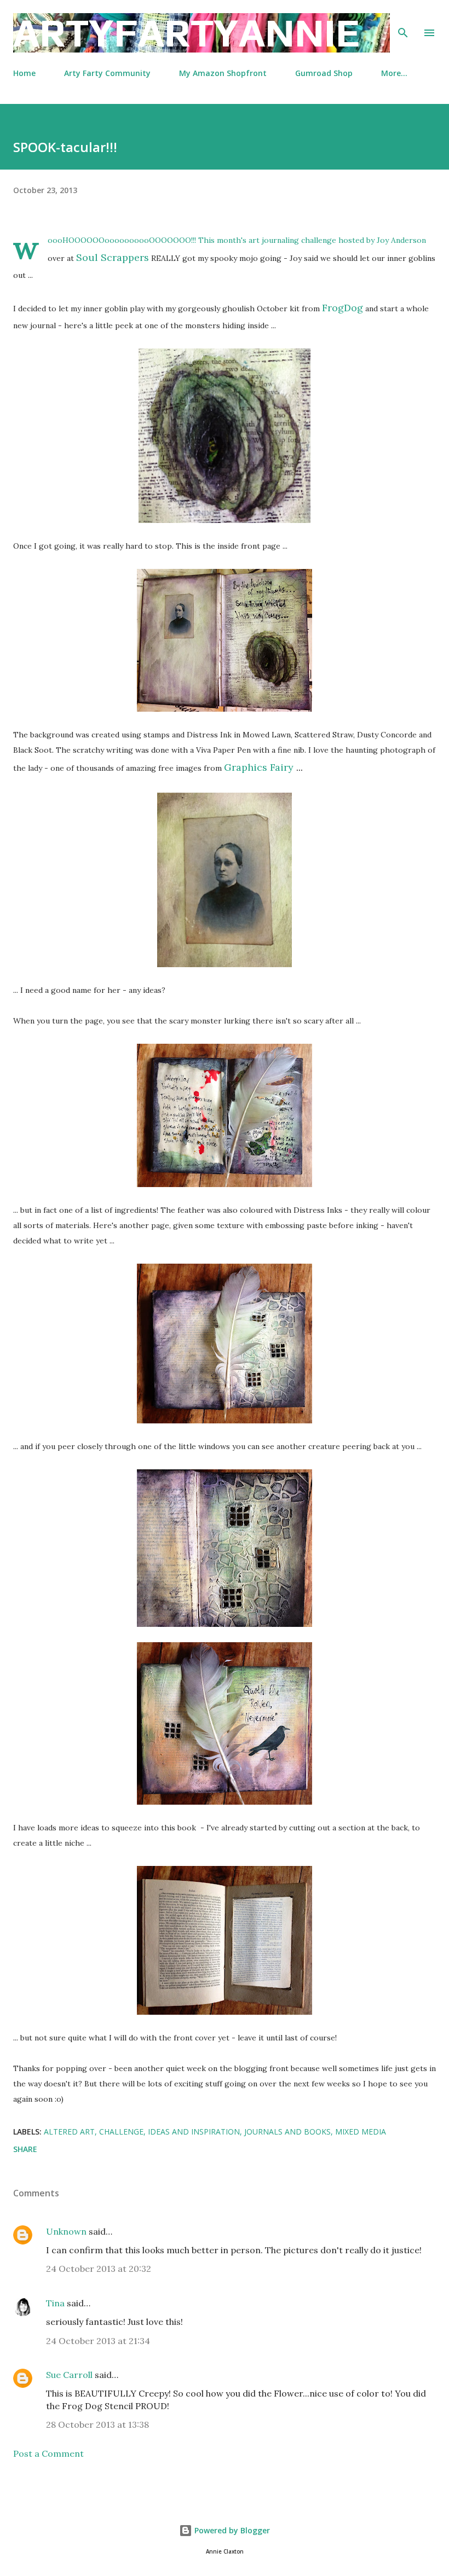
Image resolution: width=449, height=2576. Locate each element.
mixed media (361, 2132)
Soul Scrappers (113, 257)
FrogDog (342, 308)
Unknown (66, 2231)
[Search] (403, 20)
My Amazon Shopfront (223, 73)
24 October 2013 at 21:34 (98, 2341)
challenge (121, 2132)
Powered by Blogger (231, 2530)
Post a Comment (48, 2453)
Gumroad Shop (324, 73)
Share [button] (25, 2149)
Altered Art (69, 2132)
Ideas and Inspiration (194, 2132)
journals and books (287, 2132)
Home (24, 73)
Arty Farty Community (107, 73)
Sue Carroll (69, 2375)
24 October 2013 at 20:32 (99, 2269)
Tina (55, 2303)
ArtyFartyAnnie (186, 33)
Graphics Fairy (259, 767)
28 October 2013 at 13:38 (97, 2424)
